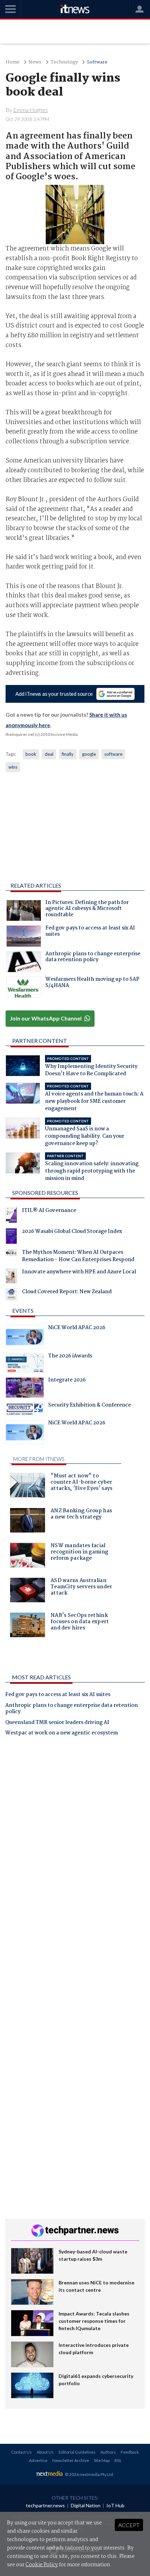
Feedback (130, 2452)
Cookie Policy (42, 2565)
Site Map (102, 2460)
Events (23, 1310)
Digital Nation (86, 2505)
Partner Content (40, 1041)
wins (13, 767)
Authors (108, 2452)
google (89, 754)
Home (13, 62)
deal (49, 754)
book (31, 754)
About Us (45, 2452)
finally (68, 754)
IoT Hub (115, 2505)
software (113, 754)
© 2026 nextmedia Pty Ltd (89, 2474)
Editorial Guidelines (77, 2452)
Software (97, 62)
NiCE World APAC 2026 (77, 1328)
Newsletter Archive (71, 2460)
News (35, 62)
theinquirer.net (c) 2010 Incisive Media (42, 734)
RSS (118, 2460)
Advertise (38, 2460)
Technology (64, 62)
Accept (129, 2525)
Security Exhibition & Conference (89, 1406)
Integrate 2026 (67, 1381)
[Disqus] (75, 1839)
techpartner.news (45, 2505)
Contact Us (21, 2452)
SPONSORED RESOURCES (45, 1193)
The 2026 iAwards (70, 1357)
